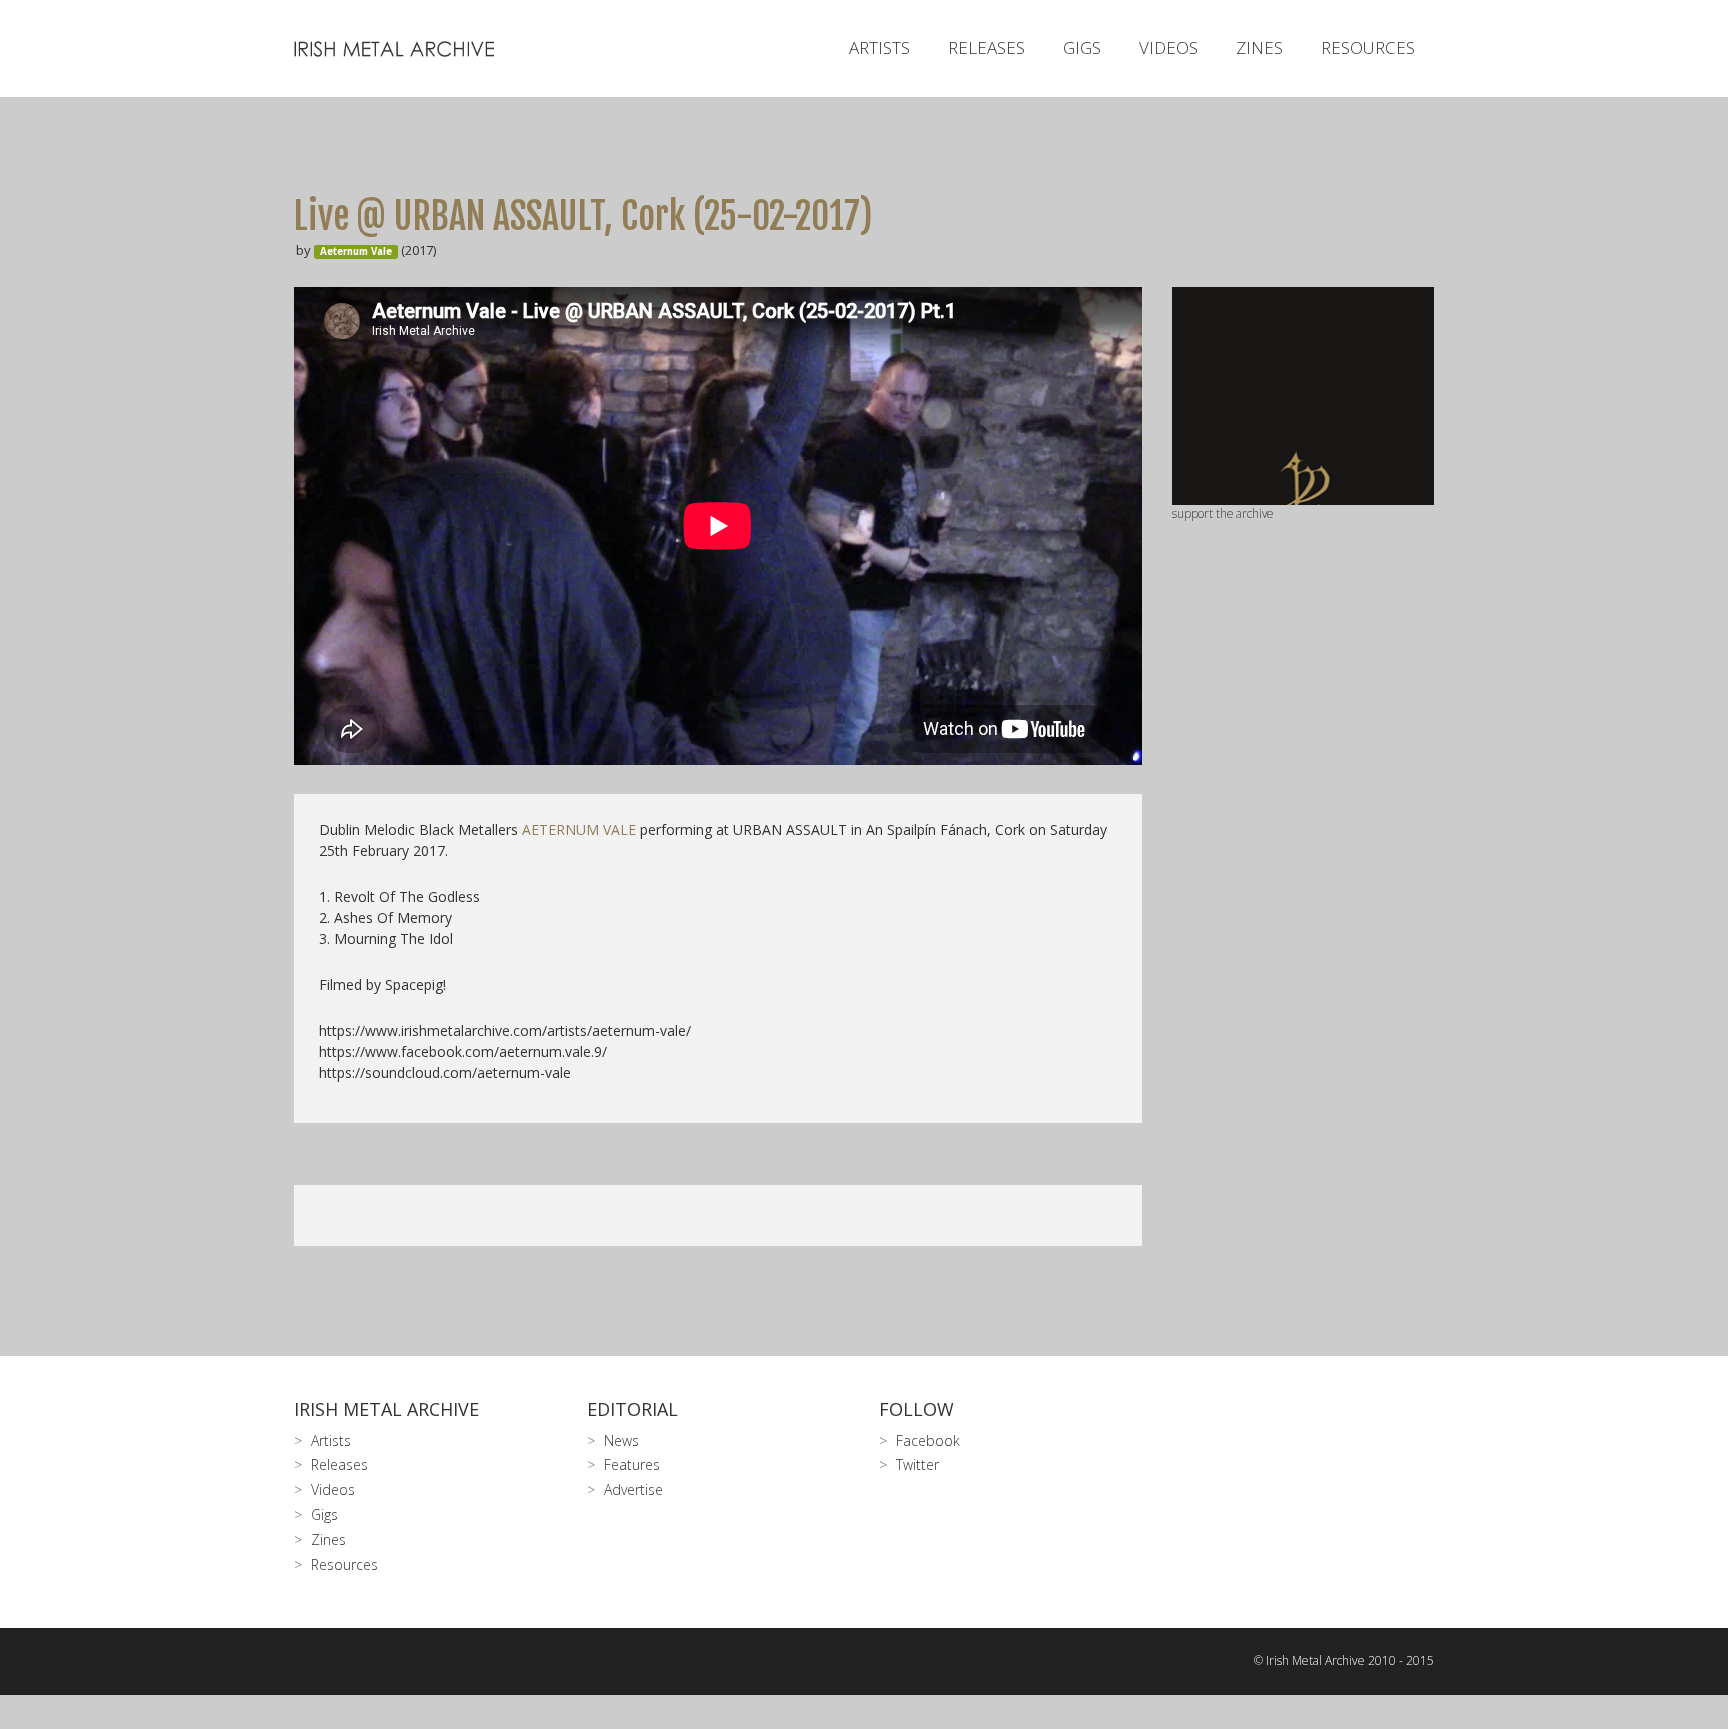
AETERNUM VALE (579, 829)
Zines (1259, 47)
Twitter (917, 1464)
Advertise (633, 1489)
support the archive (1222, 513)
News (621, 1440)
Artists (879, 47)
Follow (916, 1409)
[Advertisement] (1303, 839)
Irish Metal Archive (386, 1409)
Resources (1368, 47)
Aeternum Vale (356, 251)
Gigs (1082, 47)
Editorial (632, 1409)
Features (632, 1464)
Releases (986, 47)
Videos (1168, 47)
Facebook (928, 1440)
